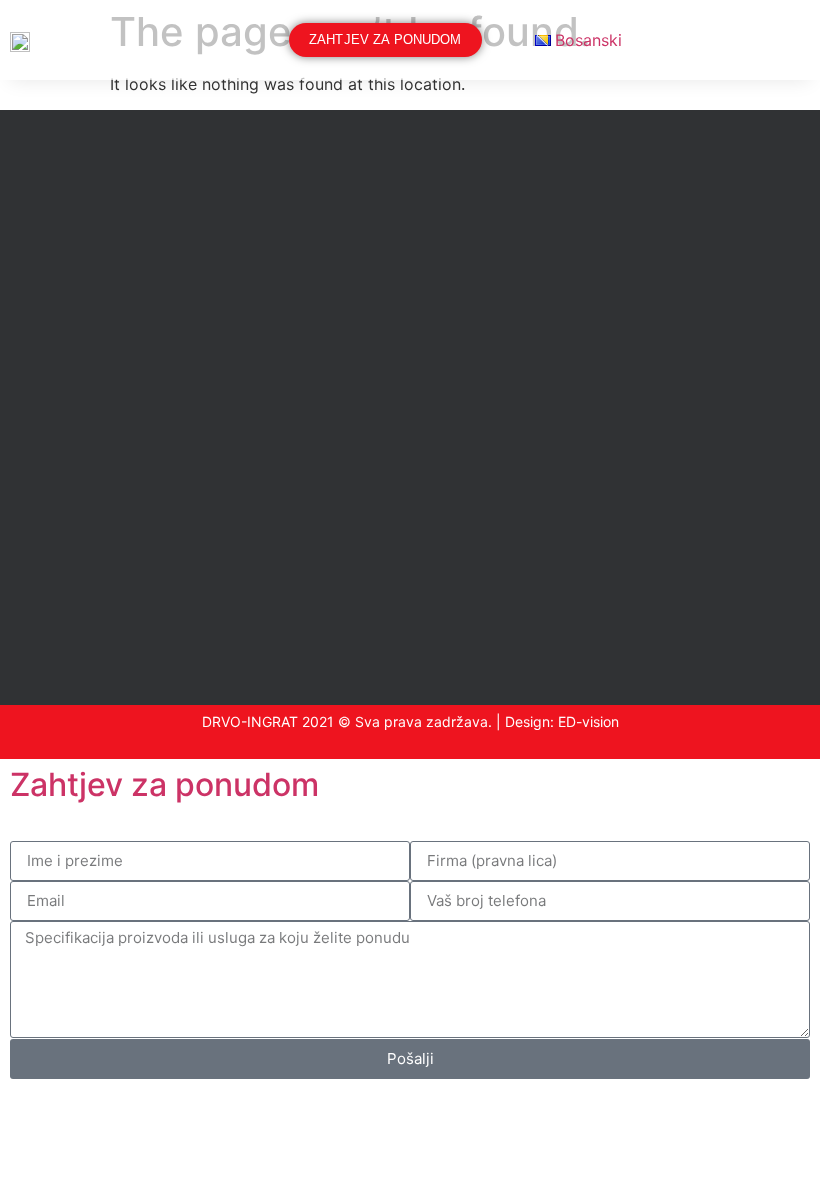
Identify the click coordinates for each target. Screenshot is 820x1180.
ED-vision (588, 721)
